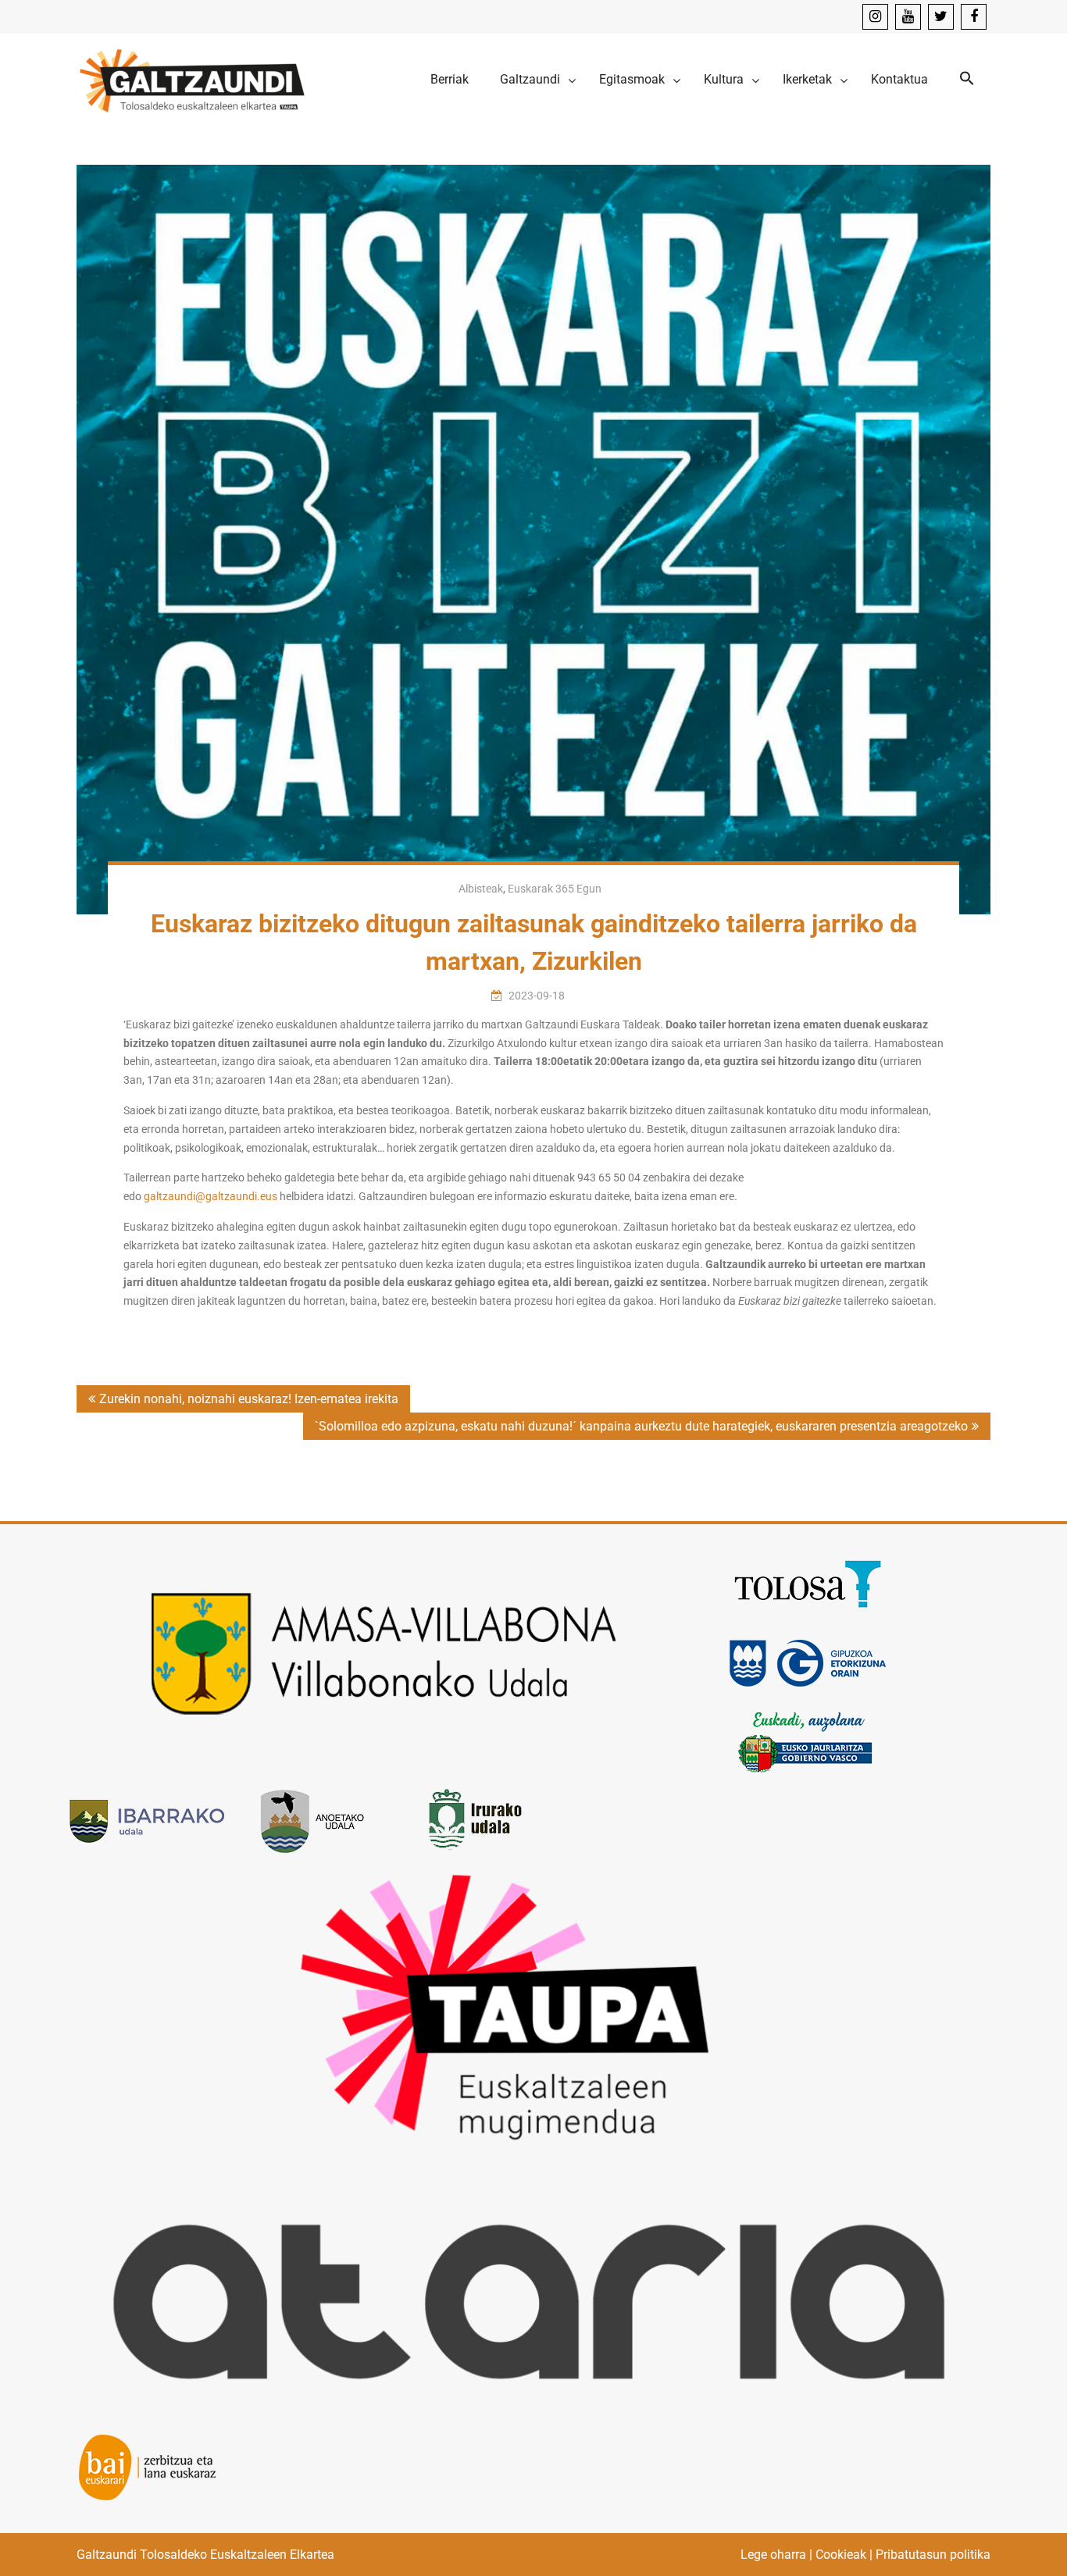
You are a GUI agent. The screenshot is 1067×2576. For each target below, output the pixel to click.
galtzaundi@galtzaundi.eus (211, 1196)
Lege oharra (773, 2555)
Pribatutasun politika (933, 2555)
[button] (967, 79)
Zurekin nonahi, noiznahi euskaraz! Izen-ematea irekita (249, 1399)
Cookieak (841, 2555)
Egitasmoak (632, 79)
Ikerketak (807, 79)
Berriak (450, 79)
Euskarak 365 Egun (555, 889)
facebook (974, 17)
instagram (875, 17)
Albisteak (481, 889)
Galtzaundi (530, 79)
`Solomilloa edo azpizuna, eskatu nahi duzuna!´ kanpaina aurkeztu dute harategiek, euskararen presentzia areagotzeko (641, 1426)
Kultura (724, 79)
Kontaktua (899, 79)
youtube (908, 17)
